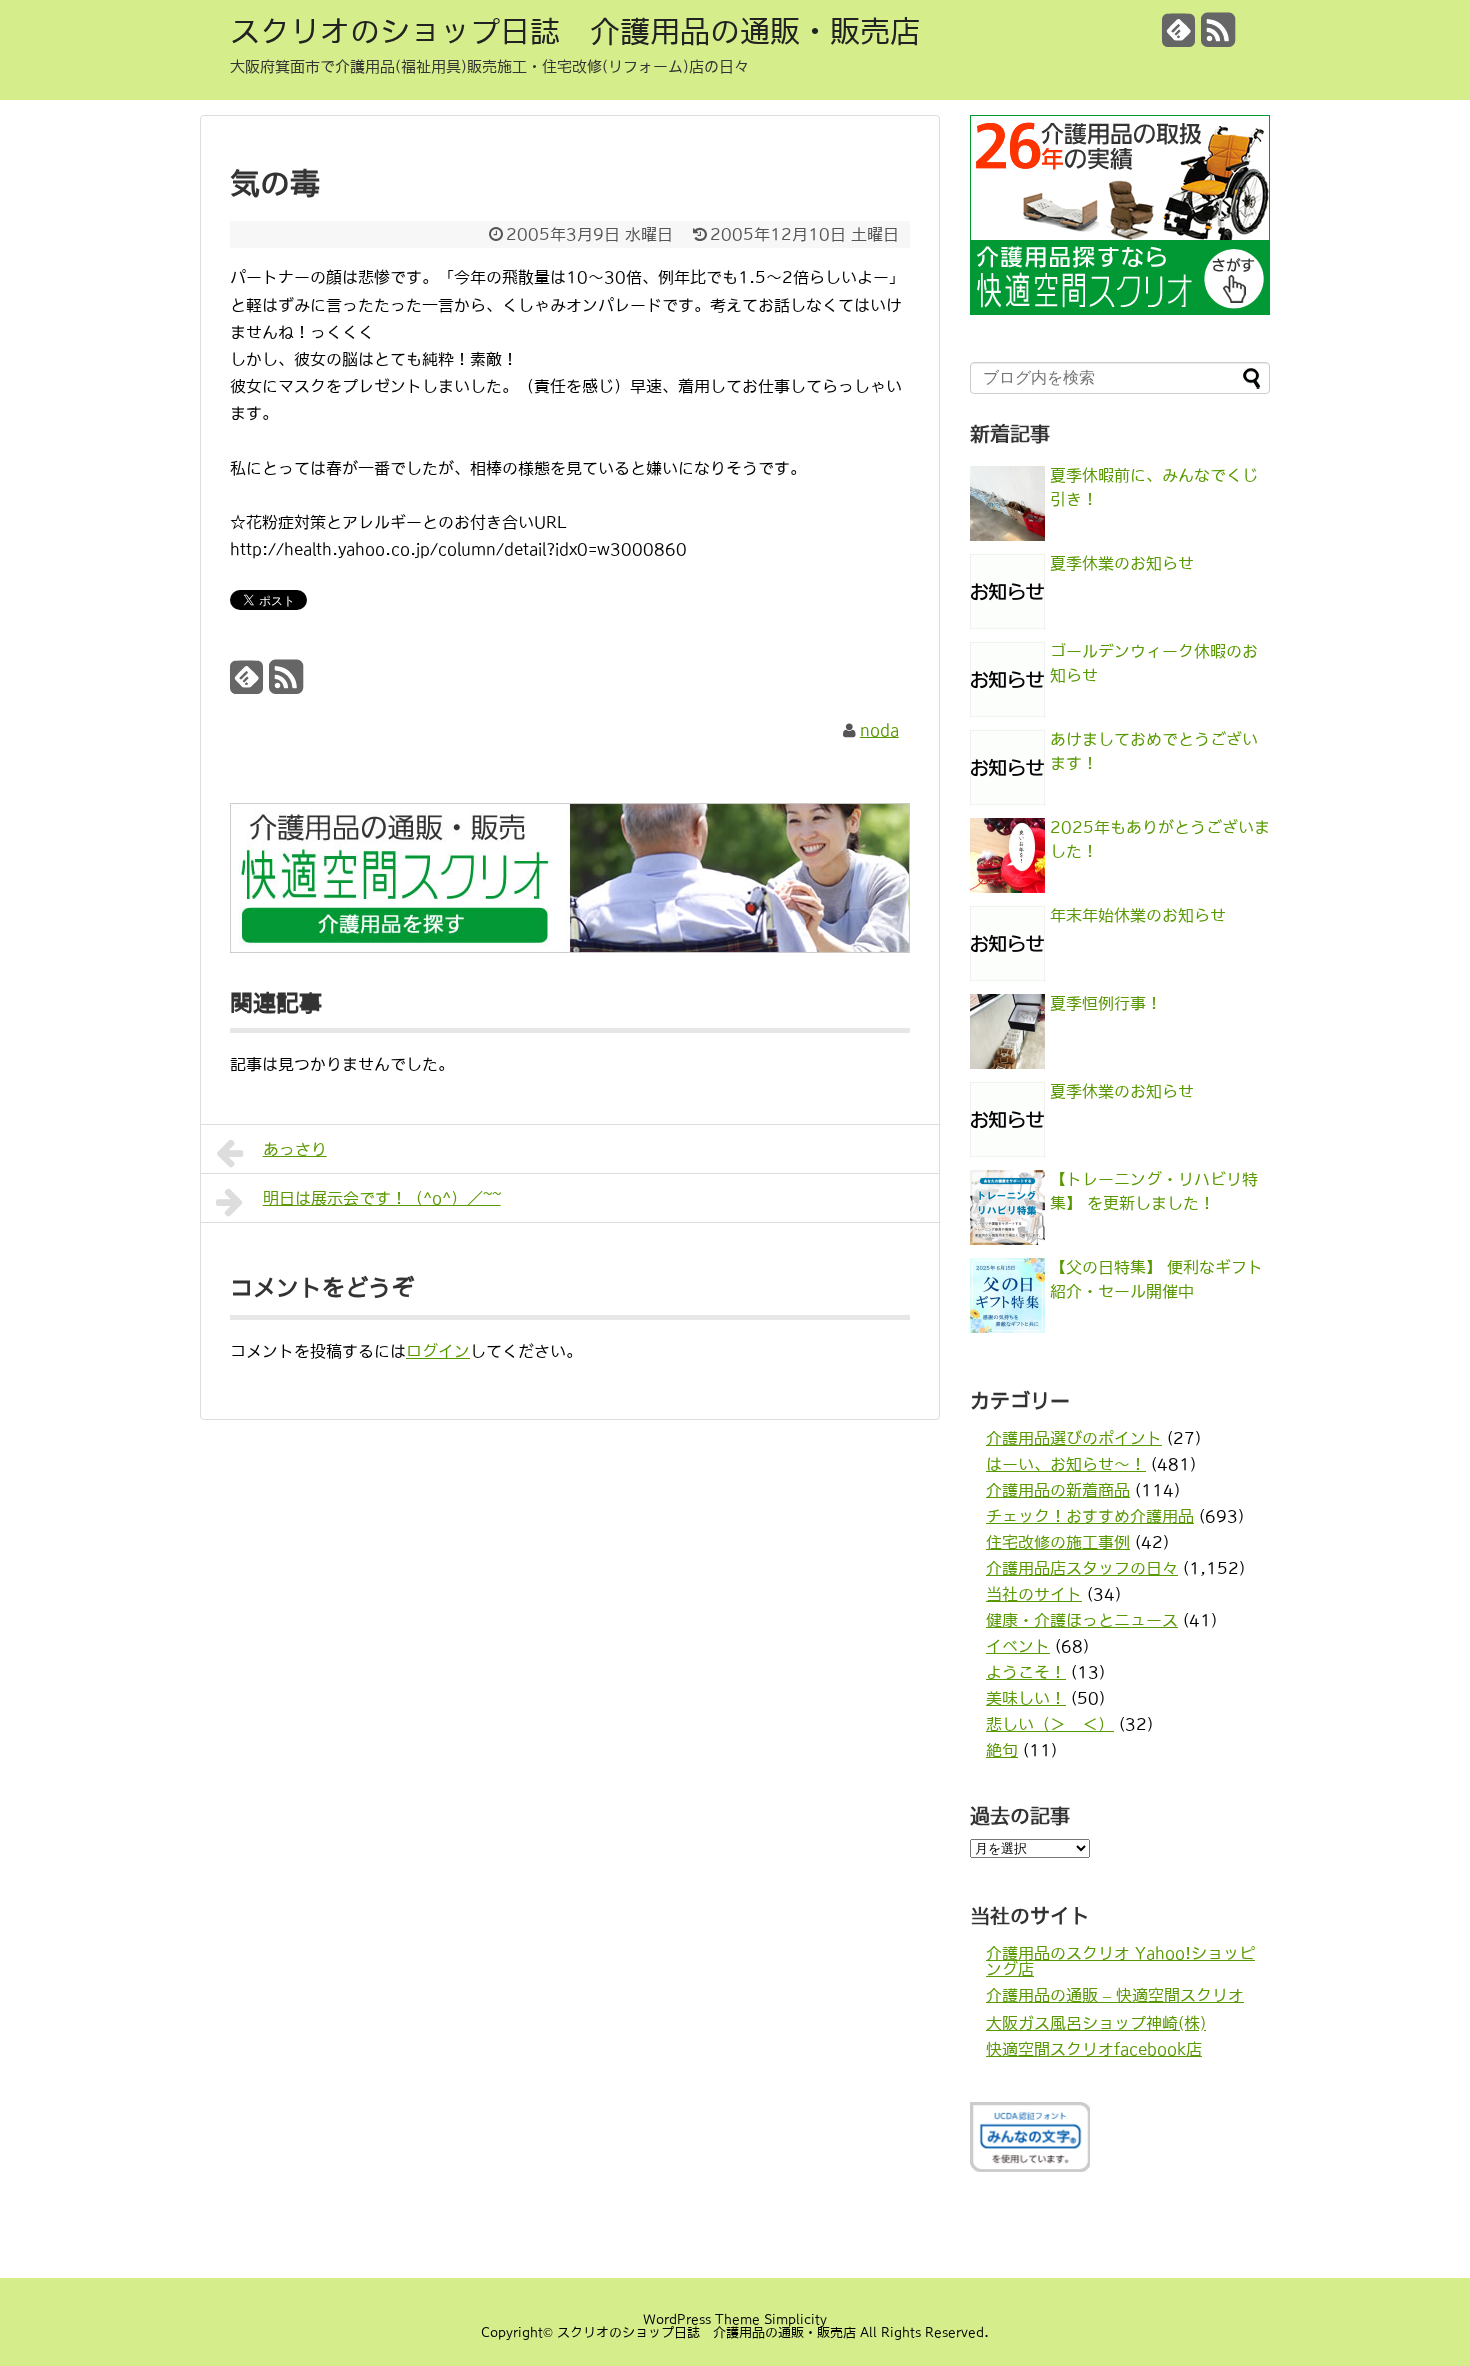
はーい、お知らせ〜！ (1066, 1464)
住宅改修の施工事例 (1058, 1542)
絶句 (1002, 1750)
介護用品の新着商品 (1058, 1490)
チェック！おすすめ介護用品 (1090, 1516)
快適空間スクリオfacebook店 (1094, 2049)
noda (879, 730)
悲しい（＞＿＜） (1050, 1724)
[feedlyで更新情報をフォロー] (1179, 37)
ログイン (438, 1351)
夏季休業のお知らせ (1122, 563)
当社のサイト (1034, 1594)
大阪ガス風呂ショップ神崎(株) (1096, 2023)
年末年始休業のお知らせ (1138, 915)
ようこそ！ (1026, 1672)
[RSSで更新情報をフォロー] (1218, 37)
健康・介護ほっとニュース (1082, 1620)
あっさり (295, 1149)
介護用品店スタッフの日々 (1082, 1568)
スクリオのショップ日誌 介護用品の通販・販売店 (575, 31)
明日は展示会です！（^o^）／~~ (382, 1198)
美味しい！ (1026, 1698)
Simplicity (795, 2319)
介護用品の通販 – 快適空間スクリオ (1115, 1995)
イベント (1018, 1646)
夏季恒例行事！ (1106, 1003)
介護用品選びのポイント (1074, 1438)
